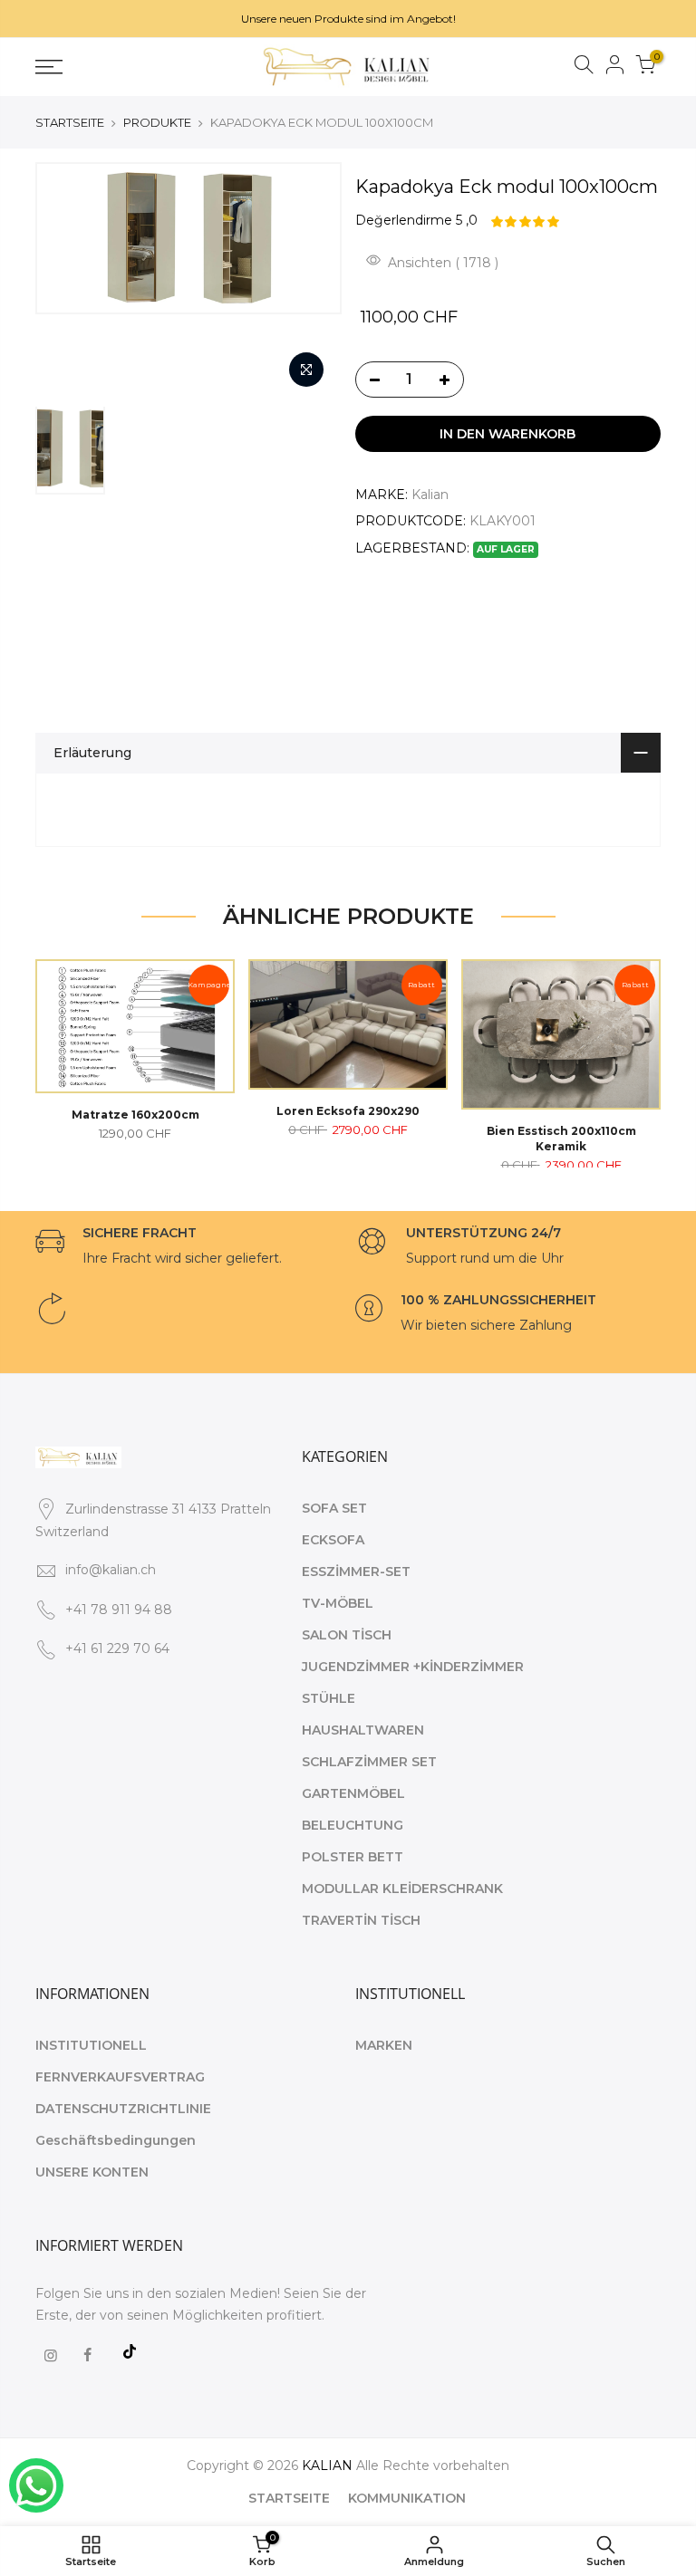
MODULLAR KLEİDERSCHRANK (402, 1889)
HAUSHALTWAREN (363, 1730)
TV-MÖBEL (338, 1603)
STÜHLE (329, 1698)
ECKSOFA (333, 1540)
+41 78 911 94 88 (119, 1610)
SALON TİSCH (347, 1635)
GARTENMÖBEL (353, 1793)
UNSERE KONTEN (92, 2172)
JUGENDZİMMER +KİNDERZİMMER (413, 1667)
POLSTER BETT (353, 1857)
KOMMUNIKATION (407, 2498)
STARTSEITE (70, 122)
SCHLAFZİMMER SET (369, 1762)
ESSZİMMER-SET (356, 1572)
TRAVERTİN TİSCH (361, 1920)
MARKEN (384, 2045)
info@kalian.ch (111, 1570)
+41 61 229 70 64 (117, 1648)
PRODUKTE (157, 122)
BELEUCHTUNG (353, 1825)
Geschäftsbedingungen (116, 2140)
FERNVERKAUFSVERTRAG (120, 2077)
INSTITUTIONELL (91, 2045)
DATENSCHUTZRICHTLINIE (123, 2109)
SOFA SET (334, 1508)
